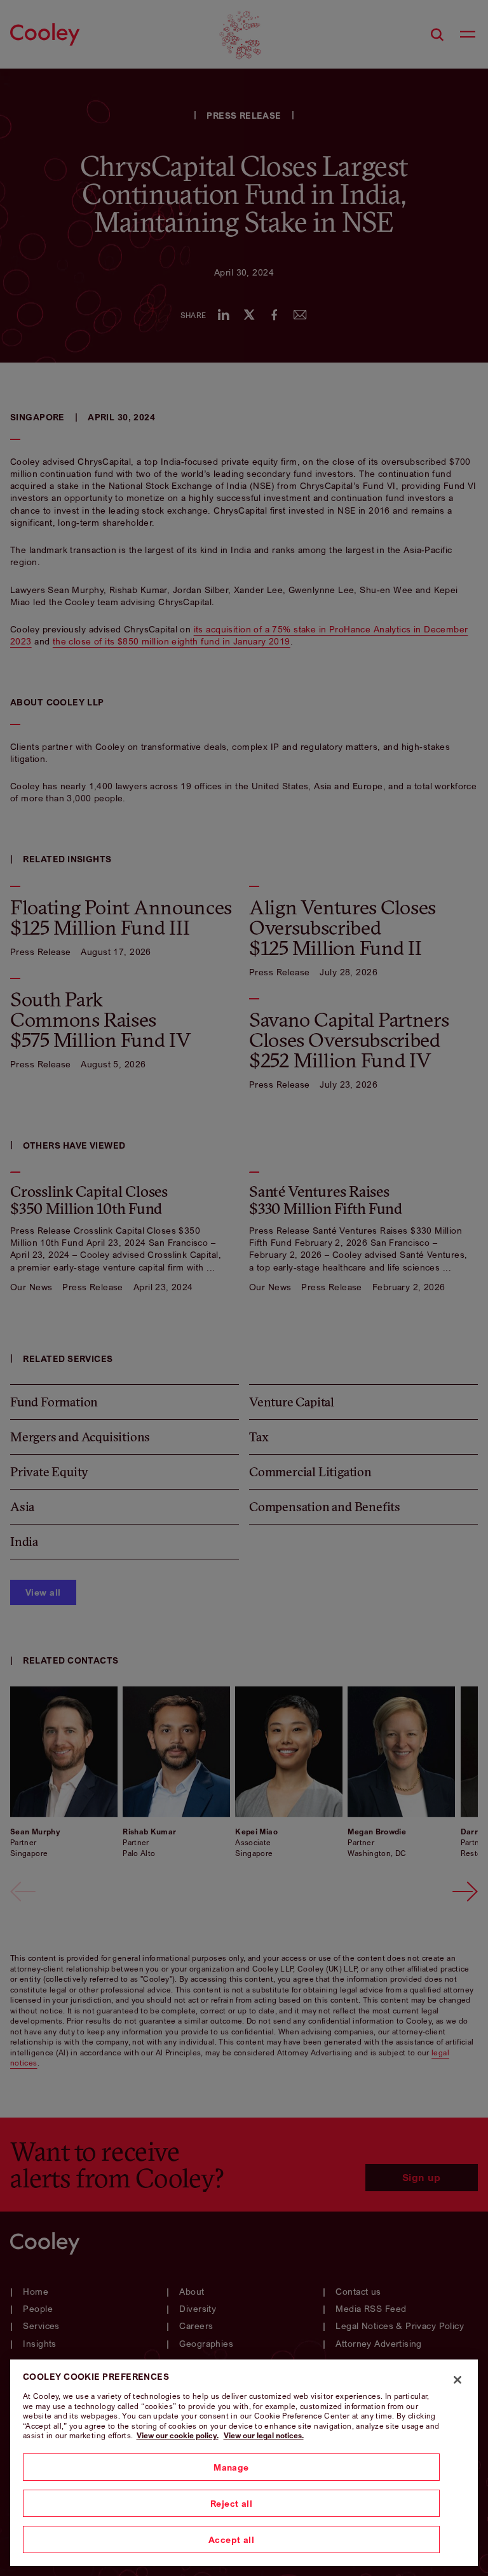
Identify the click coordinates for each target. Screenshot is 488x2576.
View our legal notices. (264, 2435)
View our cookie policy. (178, 2435)
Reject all (231, 2503)
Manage (231, 2467)
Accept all (231, 2539)
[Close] (457, 2380)
